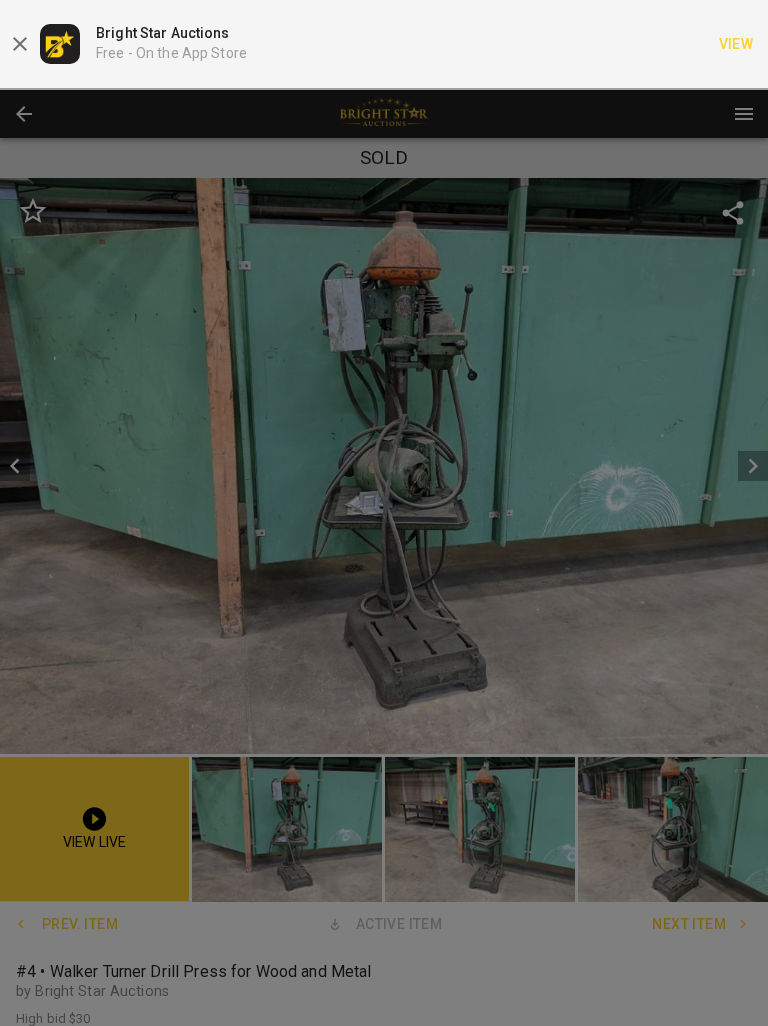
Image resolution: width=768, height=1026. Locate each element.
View (736, 44)
